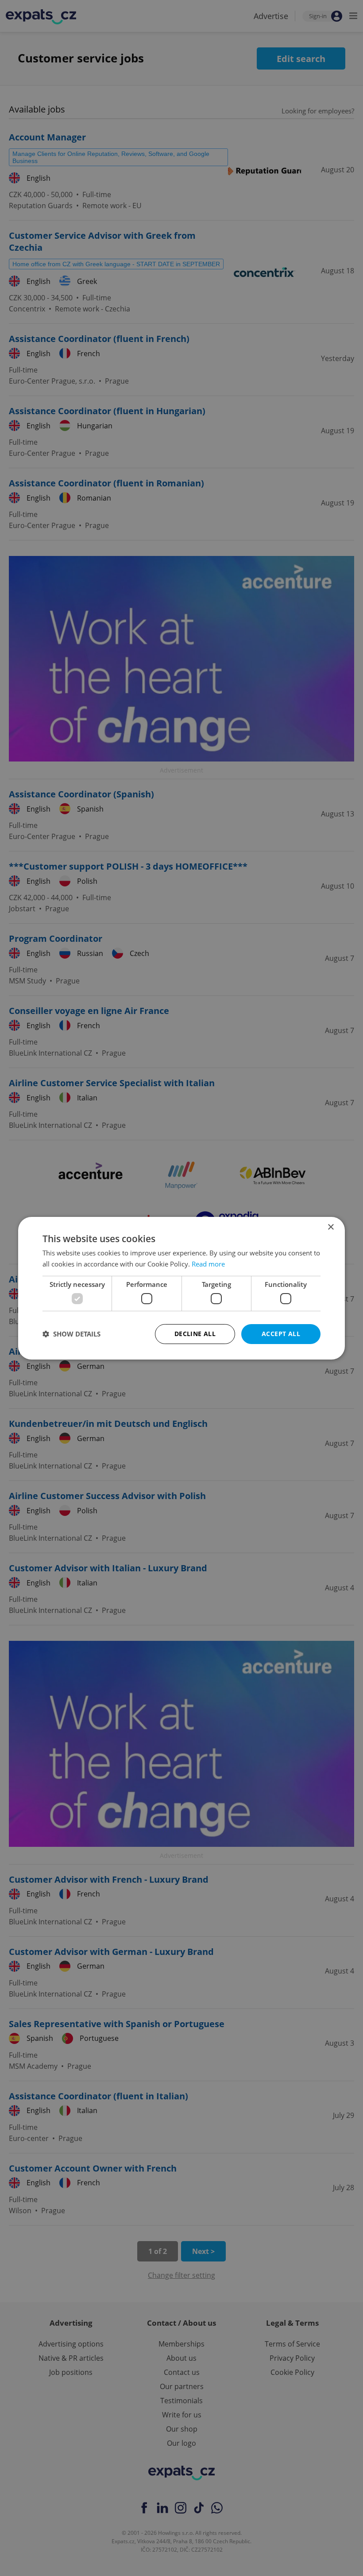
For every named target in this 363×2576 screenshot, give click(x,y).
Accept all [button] (281, 1334)
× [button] (330, 1227)
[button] (71, 1334)
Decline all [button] (195, 1334)
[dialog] (181, 1288)
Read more (208, 1264)
